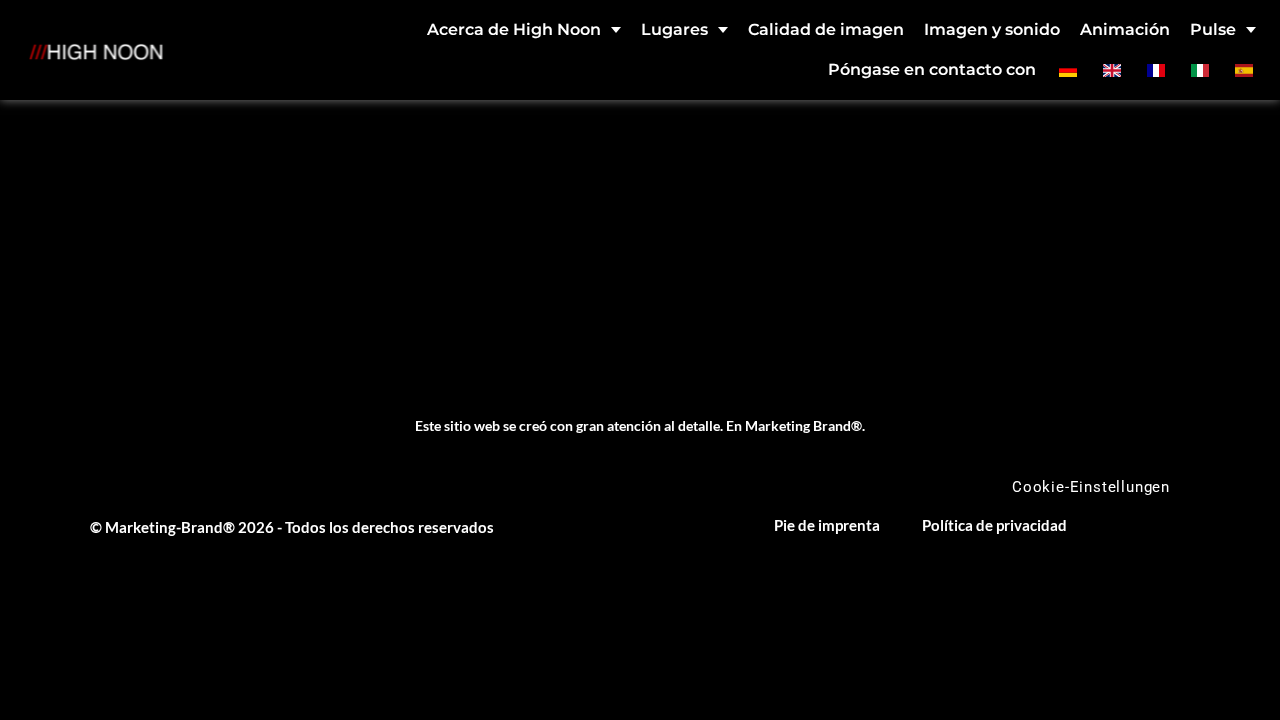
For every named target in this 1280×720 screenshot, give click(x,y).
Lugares (674, 29)
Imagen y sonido (992, 29)
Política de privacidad (994, 525)
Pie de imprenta (827, 525)
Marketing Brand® (803, 425)
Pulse (1213, 29)
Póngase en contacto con (932, 69)
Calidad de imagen (826, 29)
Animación (1125, 29)
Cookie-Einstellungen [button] (1091, 487)
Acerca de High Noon (514, 29)
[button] (44, 676)
